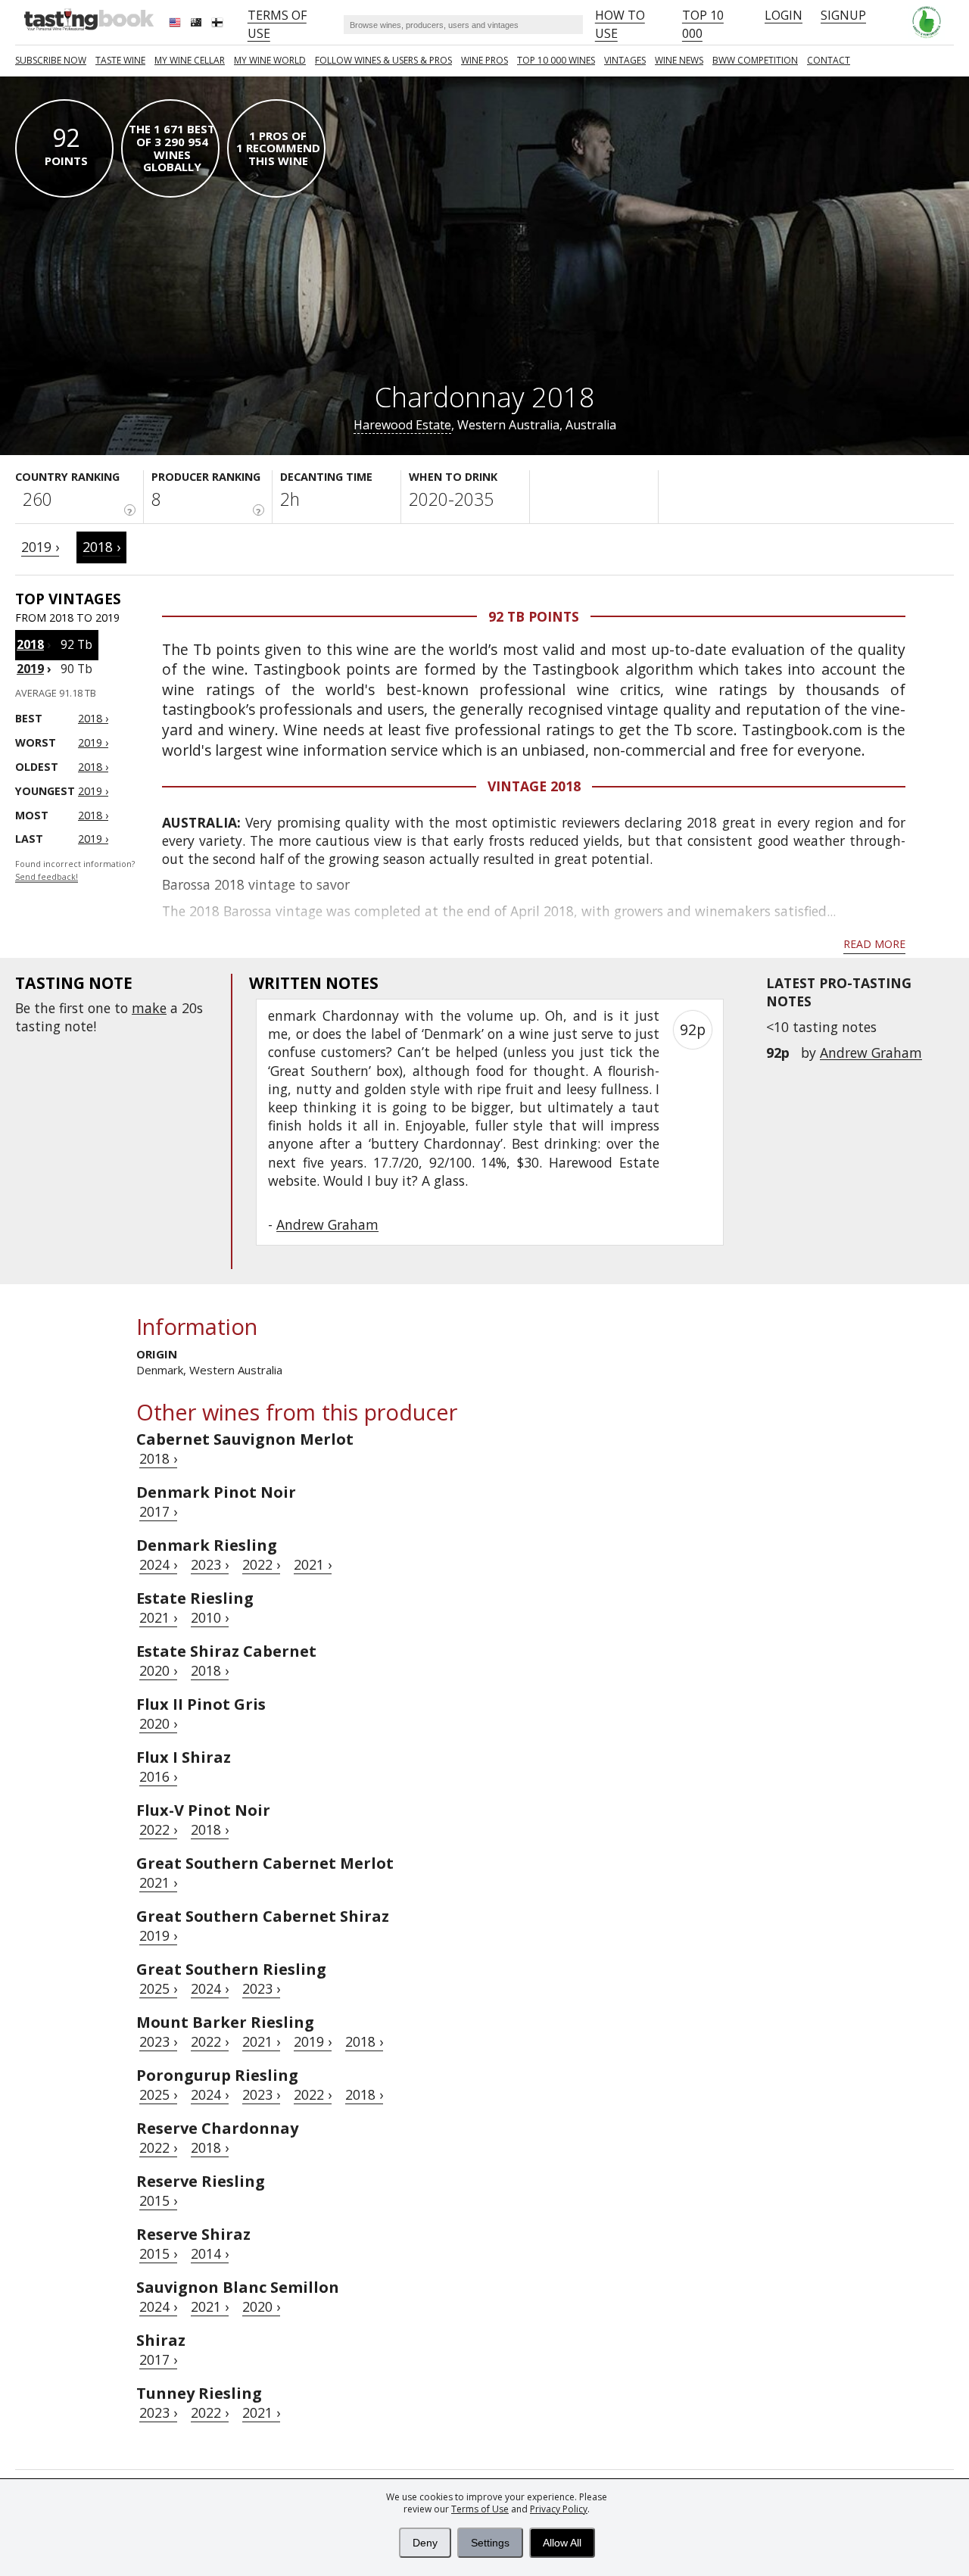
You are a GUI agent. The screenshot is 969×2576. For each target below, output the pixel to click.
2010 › (210, 1617)
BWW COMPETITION (755, 60)
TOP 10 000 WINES (556, 60)
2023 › (210, 1564)
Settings (490, 2543)
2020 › (158, 1670)
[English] (176, 24)
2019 (30, 669)
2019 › (40, 547)
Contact (829, 60)
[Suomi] (219, 24)
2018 (30, 644)
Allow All (562, 2543)
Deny (425, 2543)
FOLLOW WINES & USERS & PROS (383, 60)
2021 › (313, 1564)
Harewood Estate (402, 425)
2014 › (210, 2253)
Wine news (679, 60)
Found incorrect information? (75, 870)
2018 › (101, 547)
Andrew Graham (871, 1053)
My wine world (270, 60)
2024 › (158, 1564)
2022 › (261, 1564)
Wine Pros (484, 60)
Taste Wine (120, 60)
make (149, 1008)
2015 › (158, 2200)
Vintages (625, 60)
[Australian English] (198, 24)
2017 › (158, 1511)
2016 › (158, 1776)
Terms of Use (480, 2509)
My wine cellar (190, 60)
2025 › (158, 1988)
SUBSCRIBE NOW (51, 60)
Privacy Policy (559, 2509)
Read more (874, 944)
